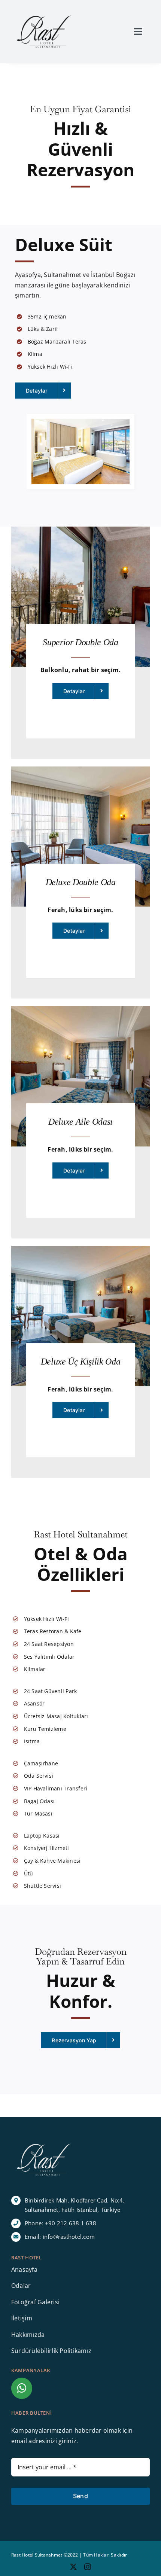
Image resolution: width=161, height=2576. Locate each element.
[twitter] (73, 2567)
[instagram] (88, 2567)
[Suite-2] (80, 422)
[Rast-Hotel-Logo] (44, 14)
